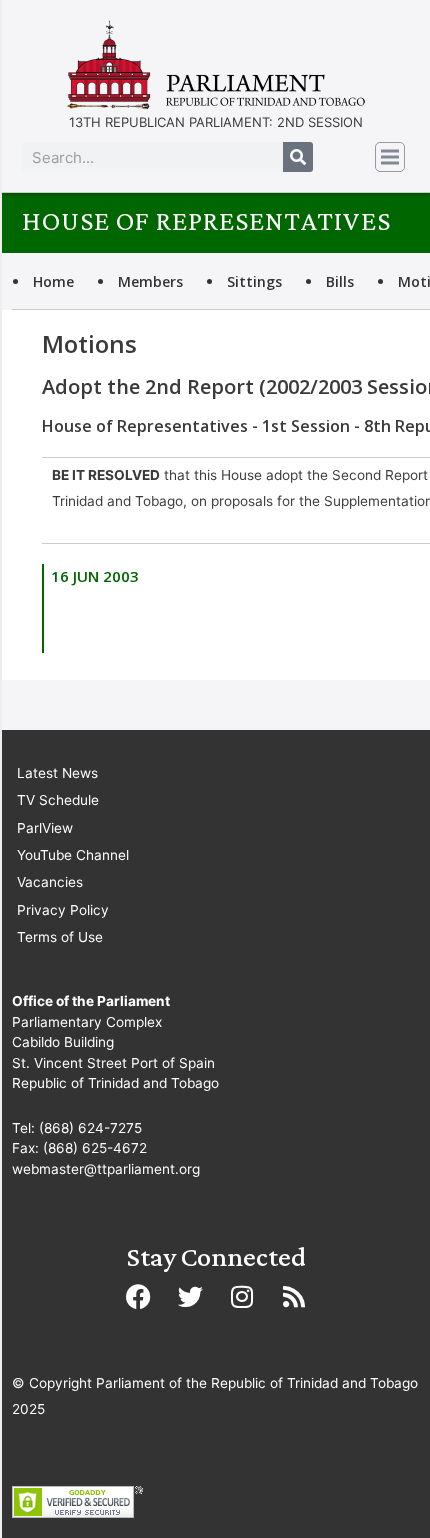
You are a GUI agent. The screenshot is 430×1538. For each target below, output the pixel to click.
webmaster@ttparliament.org (106, 1169)
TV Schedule (58, 800)
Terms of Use (60, 937)
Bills (340, 281)
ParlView (45, 828)
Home (53, 281)
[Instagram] (242, 1296)
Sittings (254, 281)
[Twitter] (190, 1296)
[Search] (298, 157)
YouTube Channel (73, 855)
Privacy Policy (63, 910)
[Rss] (294, 1296)
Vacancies (50, 882)
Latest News (57, 773)
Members (150, 281)
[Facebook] (138, 1296)
